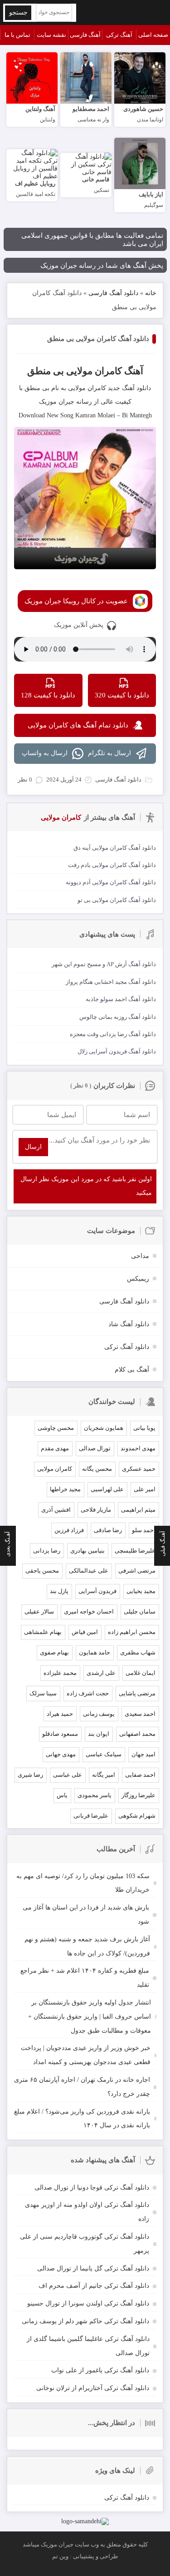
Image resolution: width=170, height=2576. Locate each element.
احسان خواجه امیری (89, 1611)
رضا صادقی (108, 1530)
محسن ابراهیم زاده (132, 1632)
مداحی (140, 1256)
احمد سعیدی (140, 1714)
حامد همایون (95, 1652)
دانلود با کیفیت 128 (48, 695)
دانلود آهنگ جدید (129, 388)
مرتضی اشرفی (137, 1571)
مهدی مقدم (55, 1448)
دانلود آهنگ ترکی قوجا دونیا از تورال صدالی (92, 2188)
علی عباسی (68, 1775)
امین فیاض (85, 1632)
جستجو (18, 13)
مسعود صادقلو (60, 1734)
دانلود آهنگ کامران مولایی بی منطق (98, 339)
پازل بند (59, 1591)
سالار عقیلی (39, 1611)
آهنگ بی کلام (132, 1370)
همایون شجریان (104, 1428)
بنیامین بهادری (87, 1551)
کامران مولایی (55, 1469)
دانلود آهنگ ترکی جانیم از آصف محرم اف (94, 2286)
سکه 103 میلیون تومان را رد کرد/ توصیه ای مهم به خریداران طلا (83, 1883)
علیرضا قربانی (91, 1816)
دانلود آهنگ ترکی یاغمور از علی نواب (100, 2370)
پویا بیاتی (144, 1428)
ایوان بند (99, 1734)
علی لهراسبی (107, 1489)
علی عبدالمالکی (89, 1571)
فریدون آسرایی (97, 1591)
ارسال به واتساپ (45, 753)
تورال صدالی (95, 1448)
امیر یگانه (104, 1775)
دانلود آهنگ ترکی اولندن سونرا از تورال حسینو (88, 2303)
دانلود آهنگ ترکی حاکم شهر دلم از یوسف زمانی (85, 2321)
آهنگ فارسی (85, 35)
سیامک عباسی (104, 1754)
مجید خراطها (65, 1489)
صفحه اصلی (153, 35)
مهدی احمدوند (138, 1448)
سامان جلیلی (140, 1611)
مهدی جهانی (61, 1754)
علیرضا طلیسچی (135, 1551)
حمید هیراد (60, 1714)
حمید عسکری (139, 1469)
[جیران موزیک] (124, 13)
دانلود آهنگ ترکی (127, 1347)
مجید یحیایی (141, 1591)
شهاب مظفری (138, 1652)
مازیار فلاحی (96, 1510)
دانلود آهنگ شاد (129, 1324)
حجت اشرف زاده (88, 1693)
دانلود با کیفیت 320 (122, 695)
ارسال (33, 1147)
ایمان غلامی (141, 1673)
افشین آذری (56, 1510)
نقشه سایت (51, 35)
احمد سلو (144, 1530)
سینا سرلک (43, 1693)
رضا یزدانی (47, 1551)
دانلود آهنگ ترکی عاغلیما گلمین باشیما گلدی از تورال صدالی (88, 2346)
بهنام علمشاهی (43, 1632)
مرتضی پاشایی (137, 1693)
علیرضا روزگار (138, 1795)
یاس (62, 1795)
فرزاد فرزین (69, 1530)
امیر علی (145, 1489)
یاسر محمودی (95, 1795)
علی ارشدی (101, 1673)
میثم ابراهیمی (138, 1510)
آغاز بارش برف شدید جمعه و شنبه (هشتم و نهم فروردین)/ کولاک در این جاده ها (87, 1946)
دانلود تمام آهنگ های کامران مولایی (78, 725)
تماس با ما (17, 35)
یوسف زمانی (99, 1714)
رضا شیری (30, 1775)
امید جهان (143, 1754)
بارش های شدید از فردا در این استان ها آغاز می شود (86, 1914)
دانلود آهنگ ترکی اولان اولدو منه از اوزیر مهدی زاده (87, 2212)
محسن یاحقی (42, 1571)
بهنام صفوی (54, 1652)
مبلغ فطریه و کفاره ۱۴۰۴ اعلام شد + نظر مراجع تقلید (85, 1978)
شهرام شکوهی (137, 1816)
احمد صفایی (140, 1775)
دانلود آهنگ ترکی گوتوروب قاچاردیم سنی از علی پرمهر (85, 2244)
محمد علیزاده (60, 1673)
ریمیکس (138, 1279)
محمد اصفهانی (137, 1734)
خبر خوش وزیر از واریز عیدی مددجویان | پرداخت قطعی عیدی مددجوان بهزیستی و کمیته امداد (86, 2055)
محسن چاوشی (56, 1428)
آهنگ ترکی (119, 35)
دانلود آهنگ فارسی (113, 293)
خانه (151, 293)
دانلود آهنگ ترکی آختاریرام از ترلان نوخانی (93, 2388)
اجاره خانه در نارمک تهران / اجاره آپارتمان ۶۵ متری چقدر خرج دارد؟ (82, 2087)
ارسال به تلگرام (109, 753)
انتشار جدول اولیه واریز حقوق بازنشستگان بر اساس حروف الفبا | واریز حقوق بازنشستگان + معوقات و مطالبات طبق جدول (90, 2017)
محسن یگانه (97, 1469)
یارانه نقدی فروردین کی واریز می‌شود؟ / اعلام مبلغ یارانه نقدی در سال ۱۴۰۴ (82, 2119)
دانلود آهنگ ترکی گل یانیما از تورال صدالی (93, 2268)
